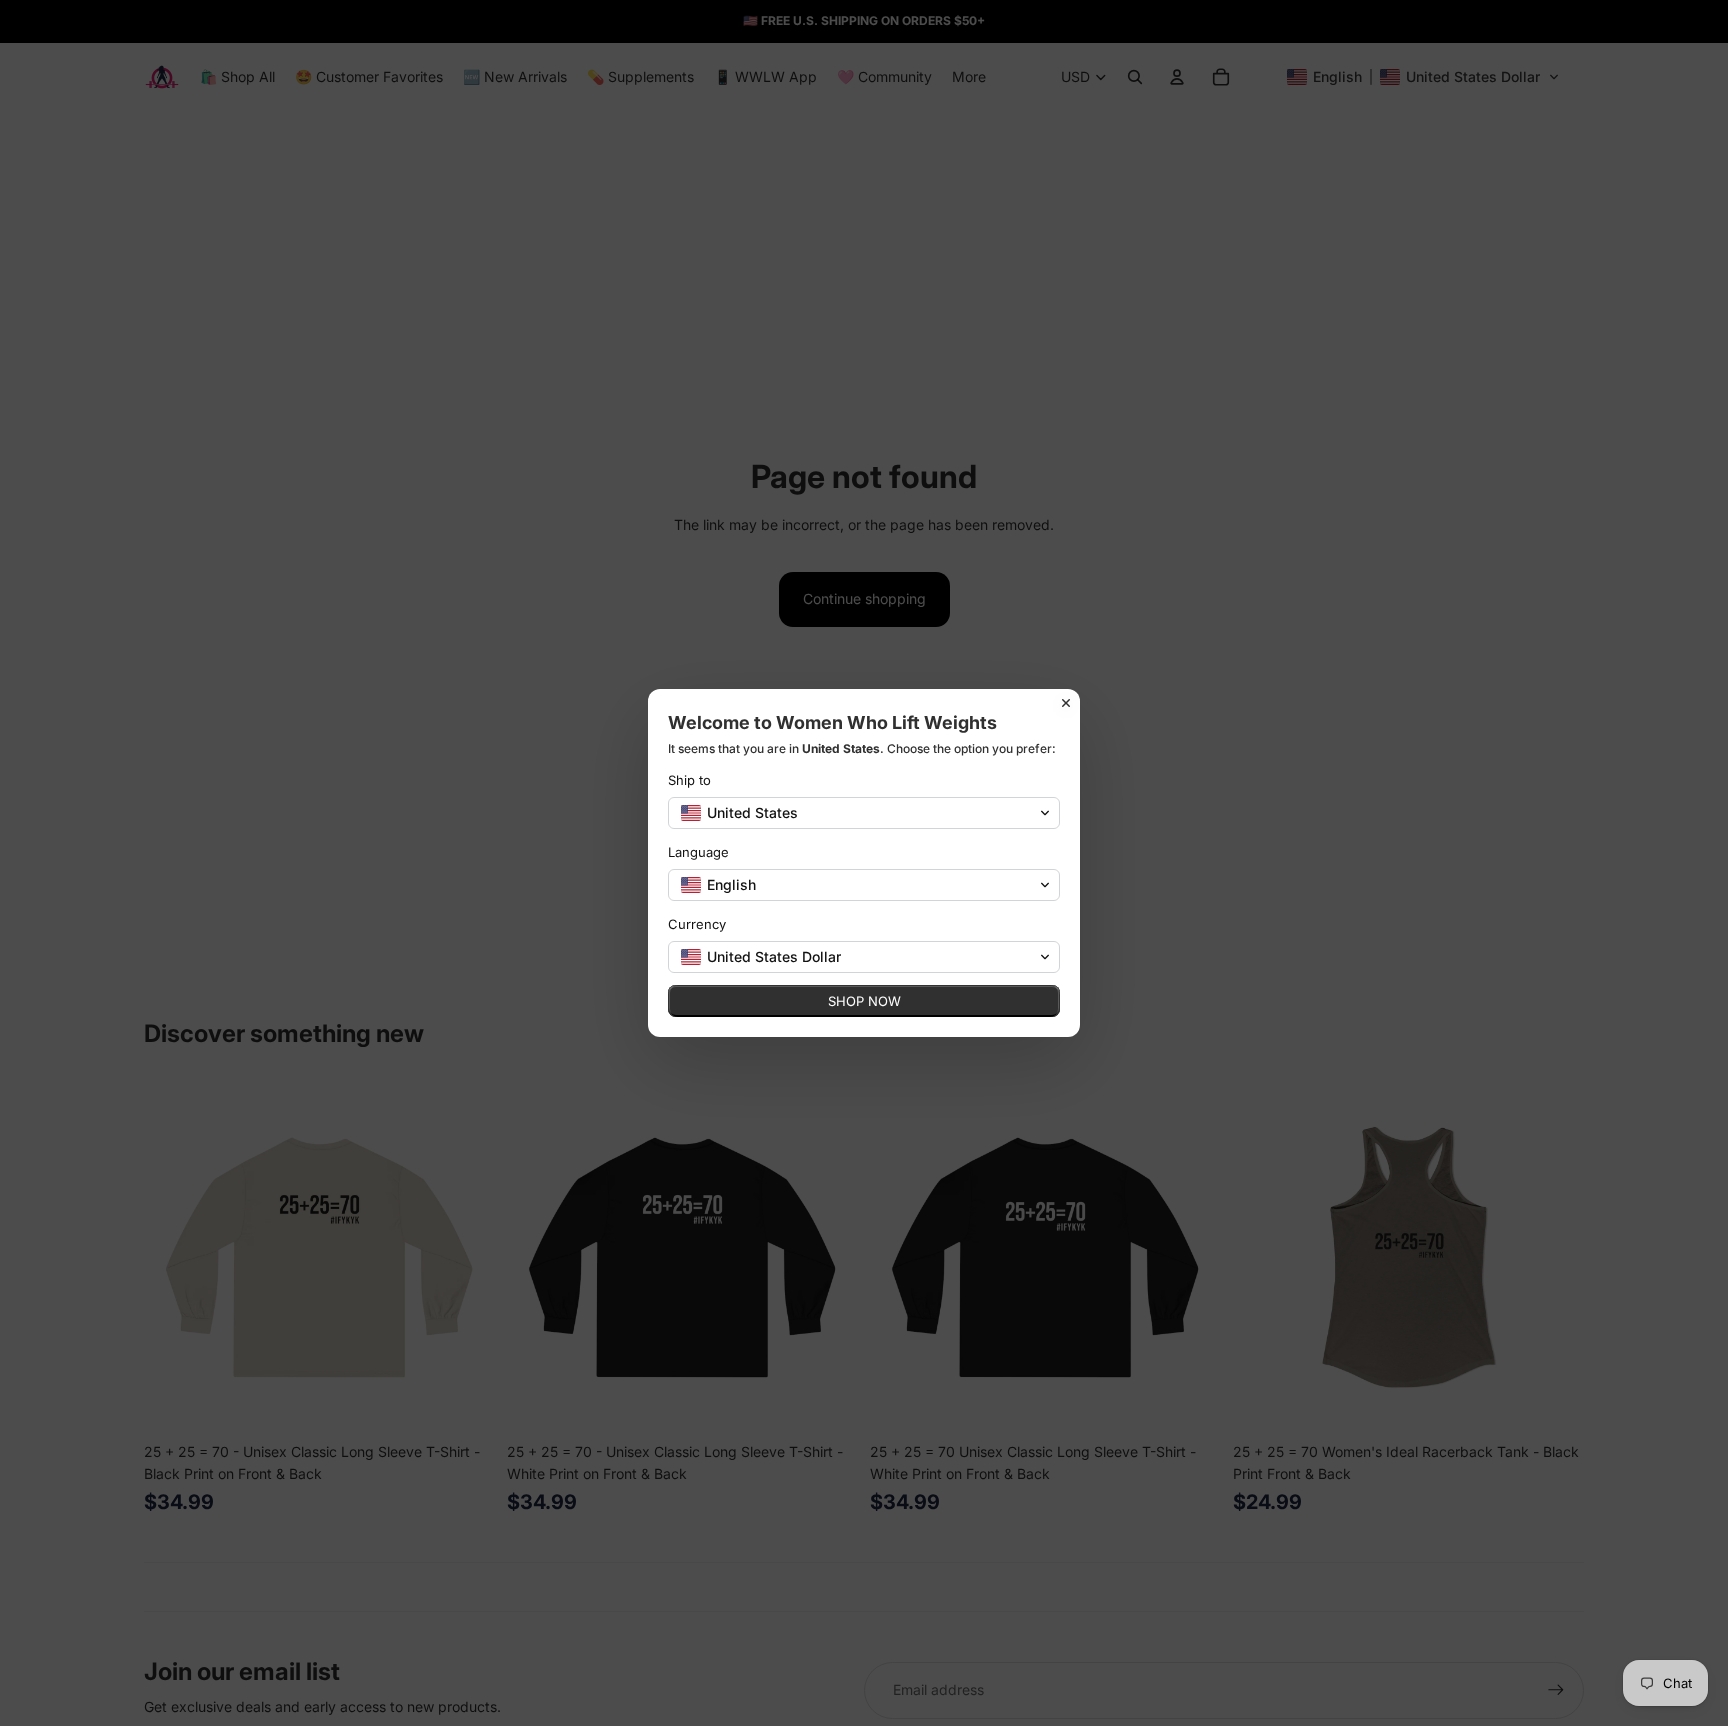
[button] (864, 813)
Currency (697, 924)
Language (698, 852)
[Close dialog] (1066, 703)
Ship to (689, 780)
